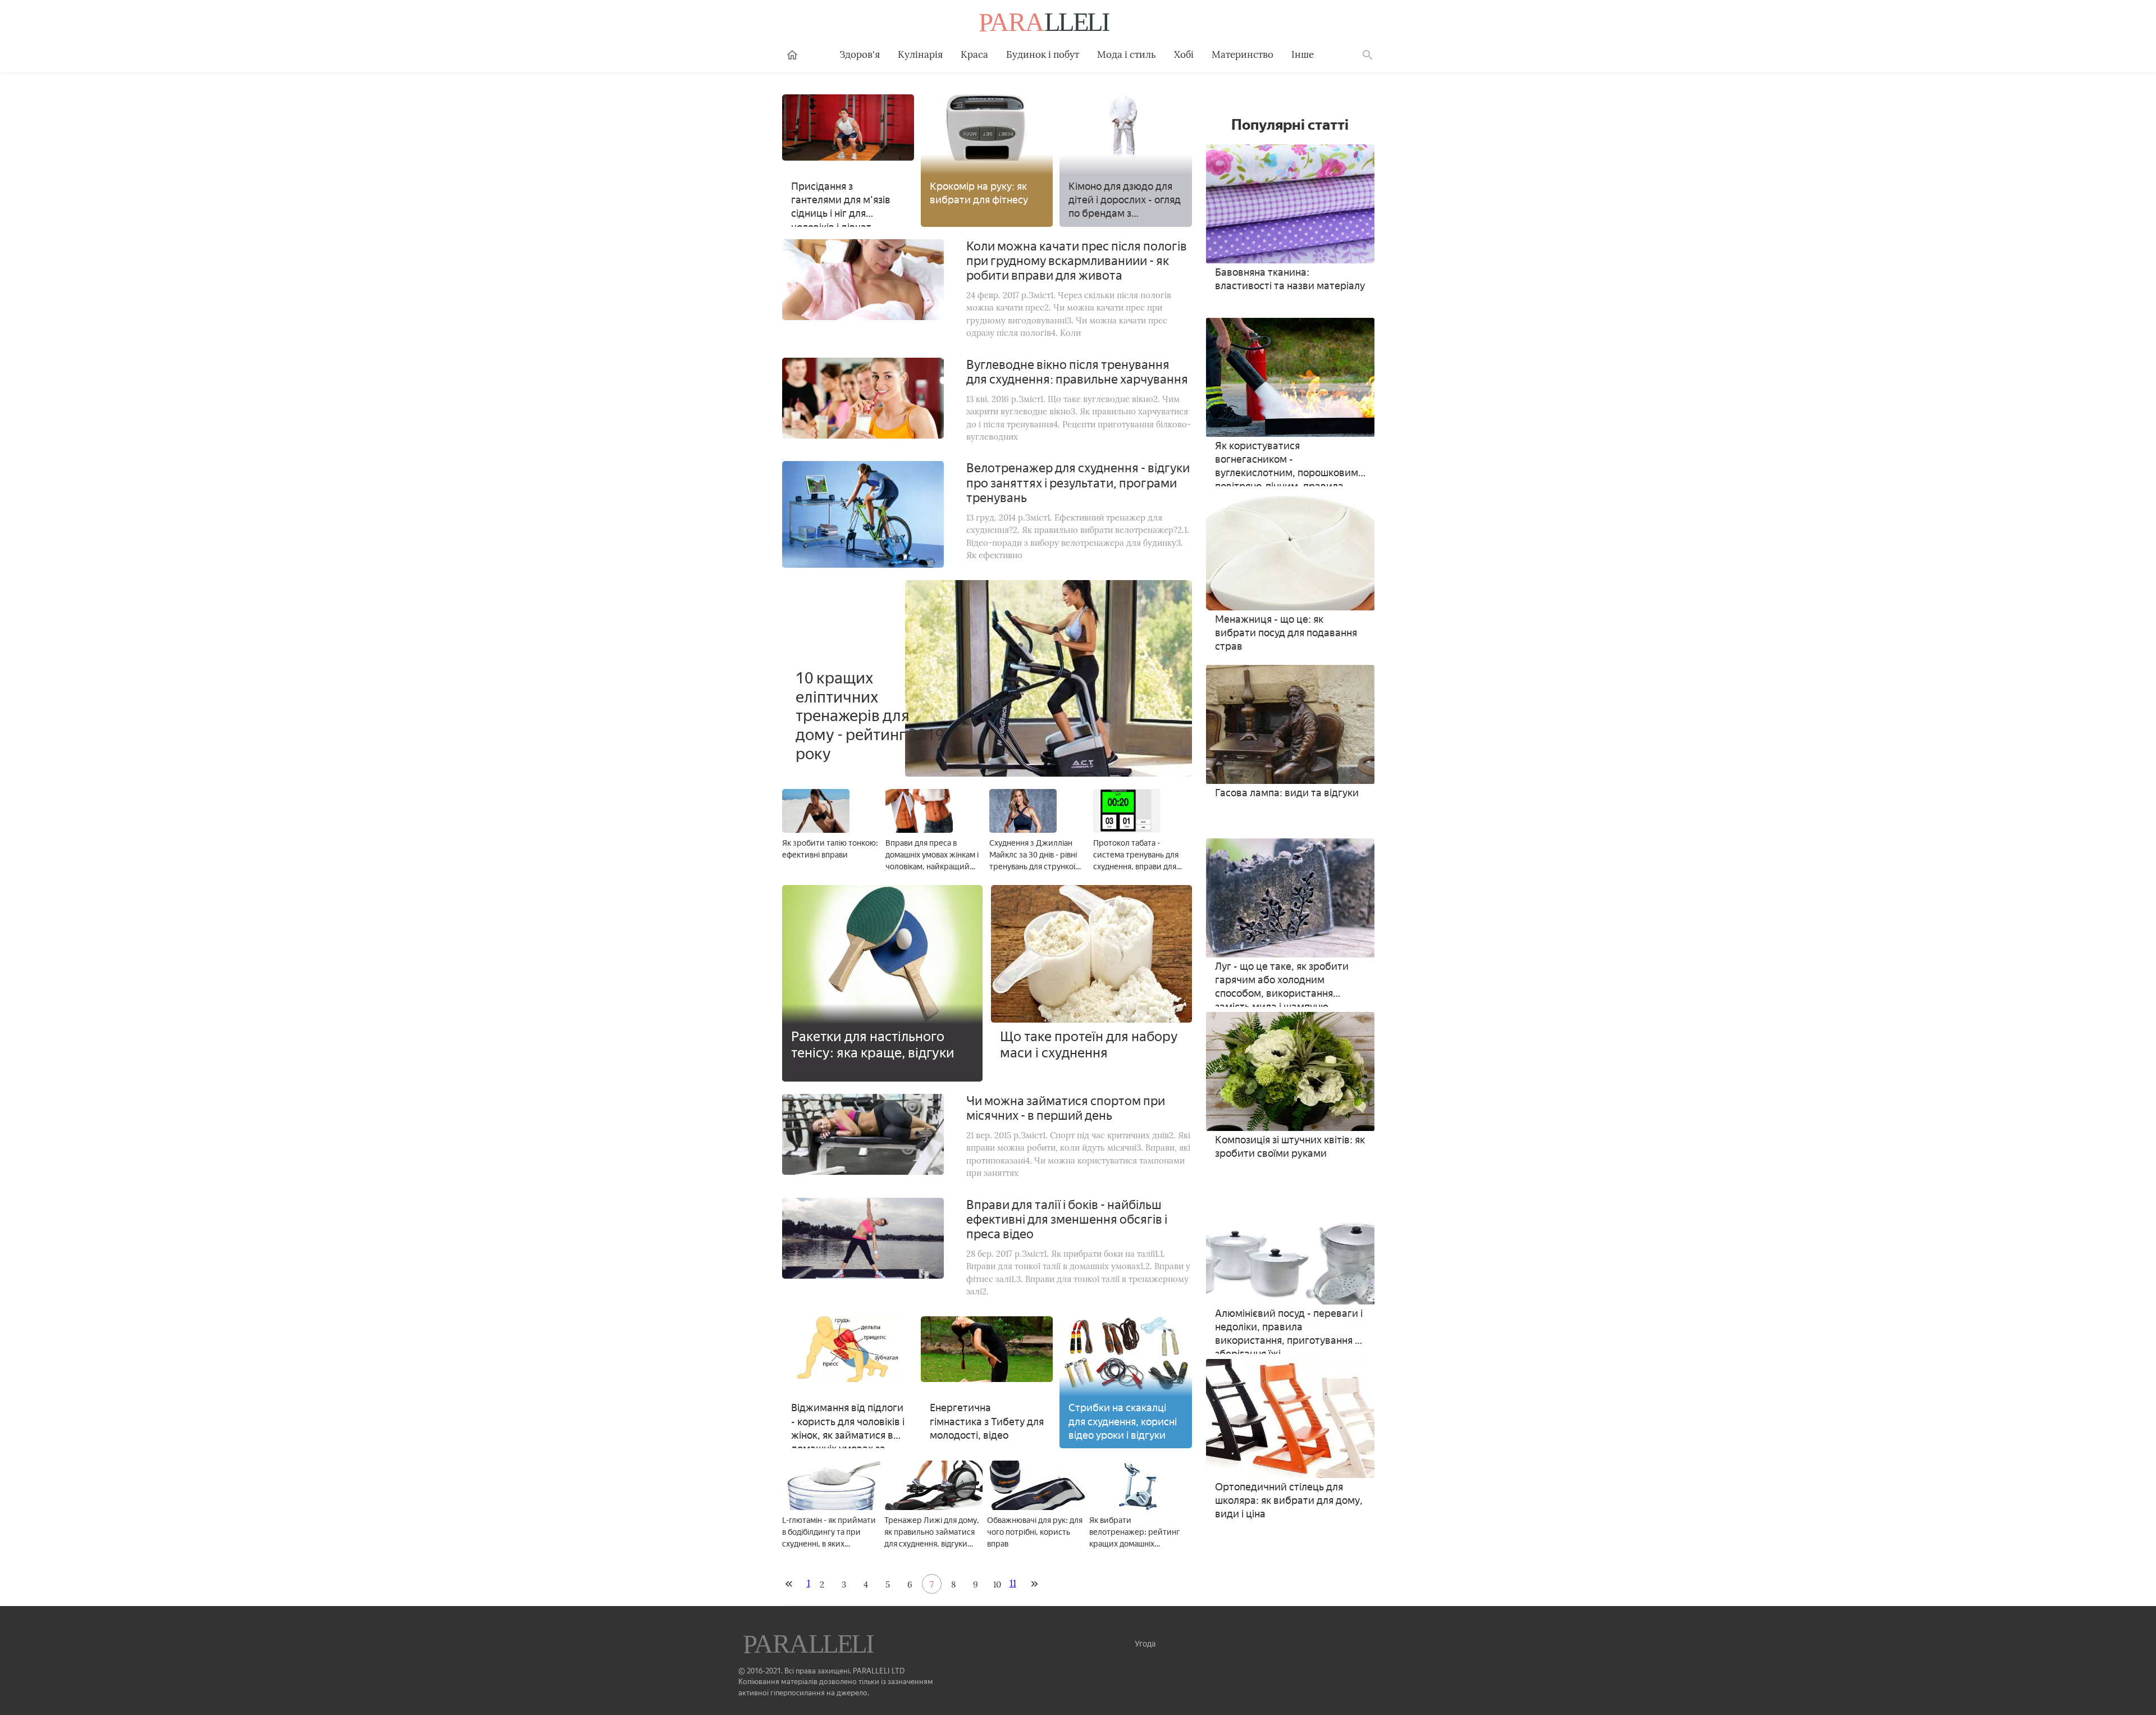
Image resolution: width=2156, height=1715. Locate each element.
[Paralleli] (1045, 24)
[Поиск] (1368, 55)
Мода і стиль (1127, 54)
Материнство (1243, 54)
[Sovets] (810, 1645)
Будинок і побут (1043, 54)
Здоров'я (860, 54)
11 (1013, 1583)
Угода (1145, 1644)
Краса (974, 54)
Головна (792, 55)
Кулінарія (920, 54)
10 (997, 1584)
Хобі (1184, 54)
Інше (1303, 54)
